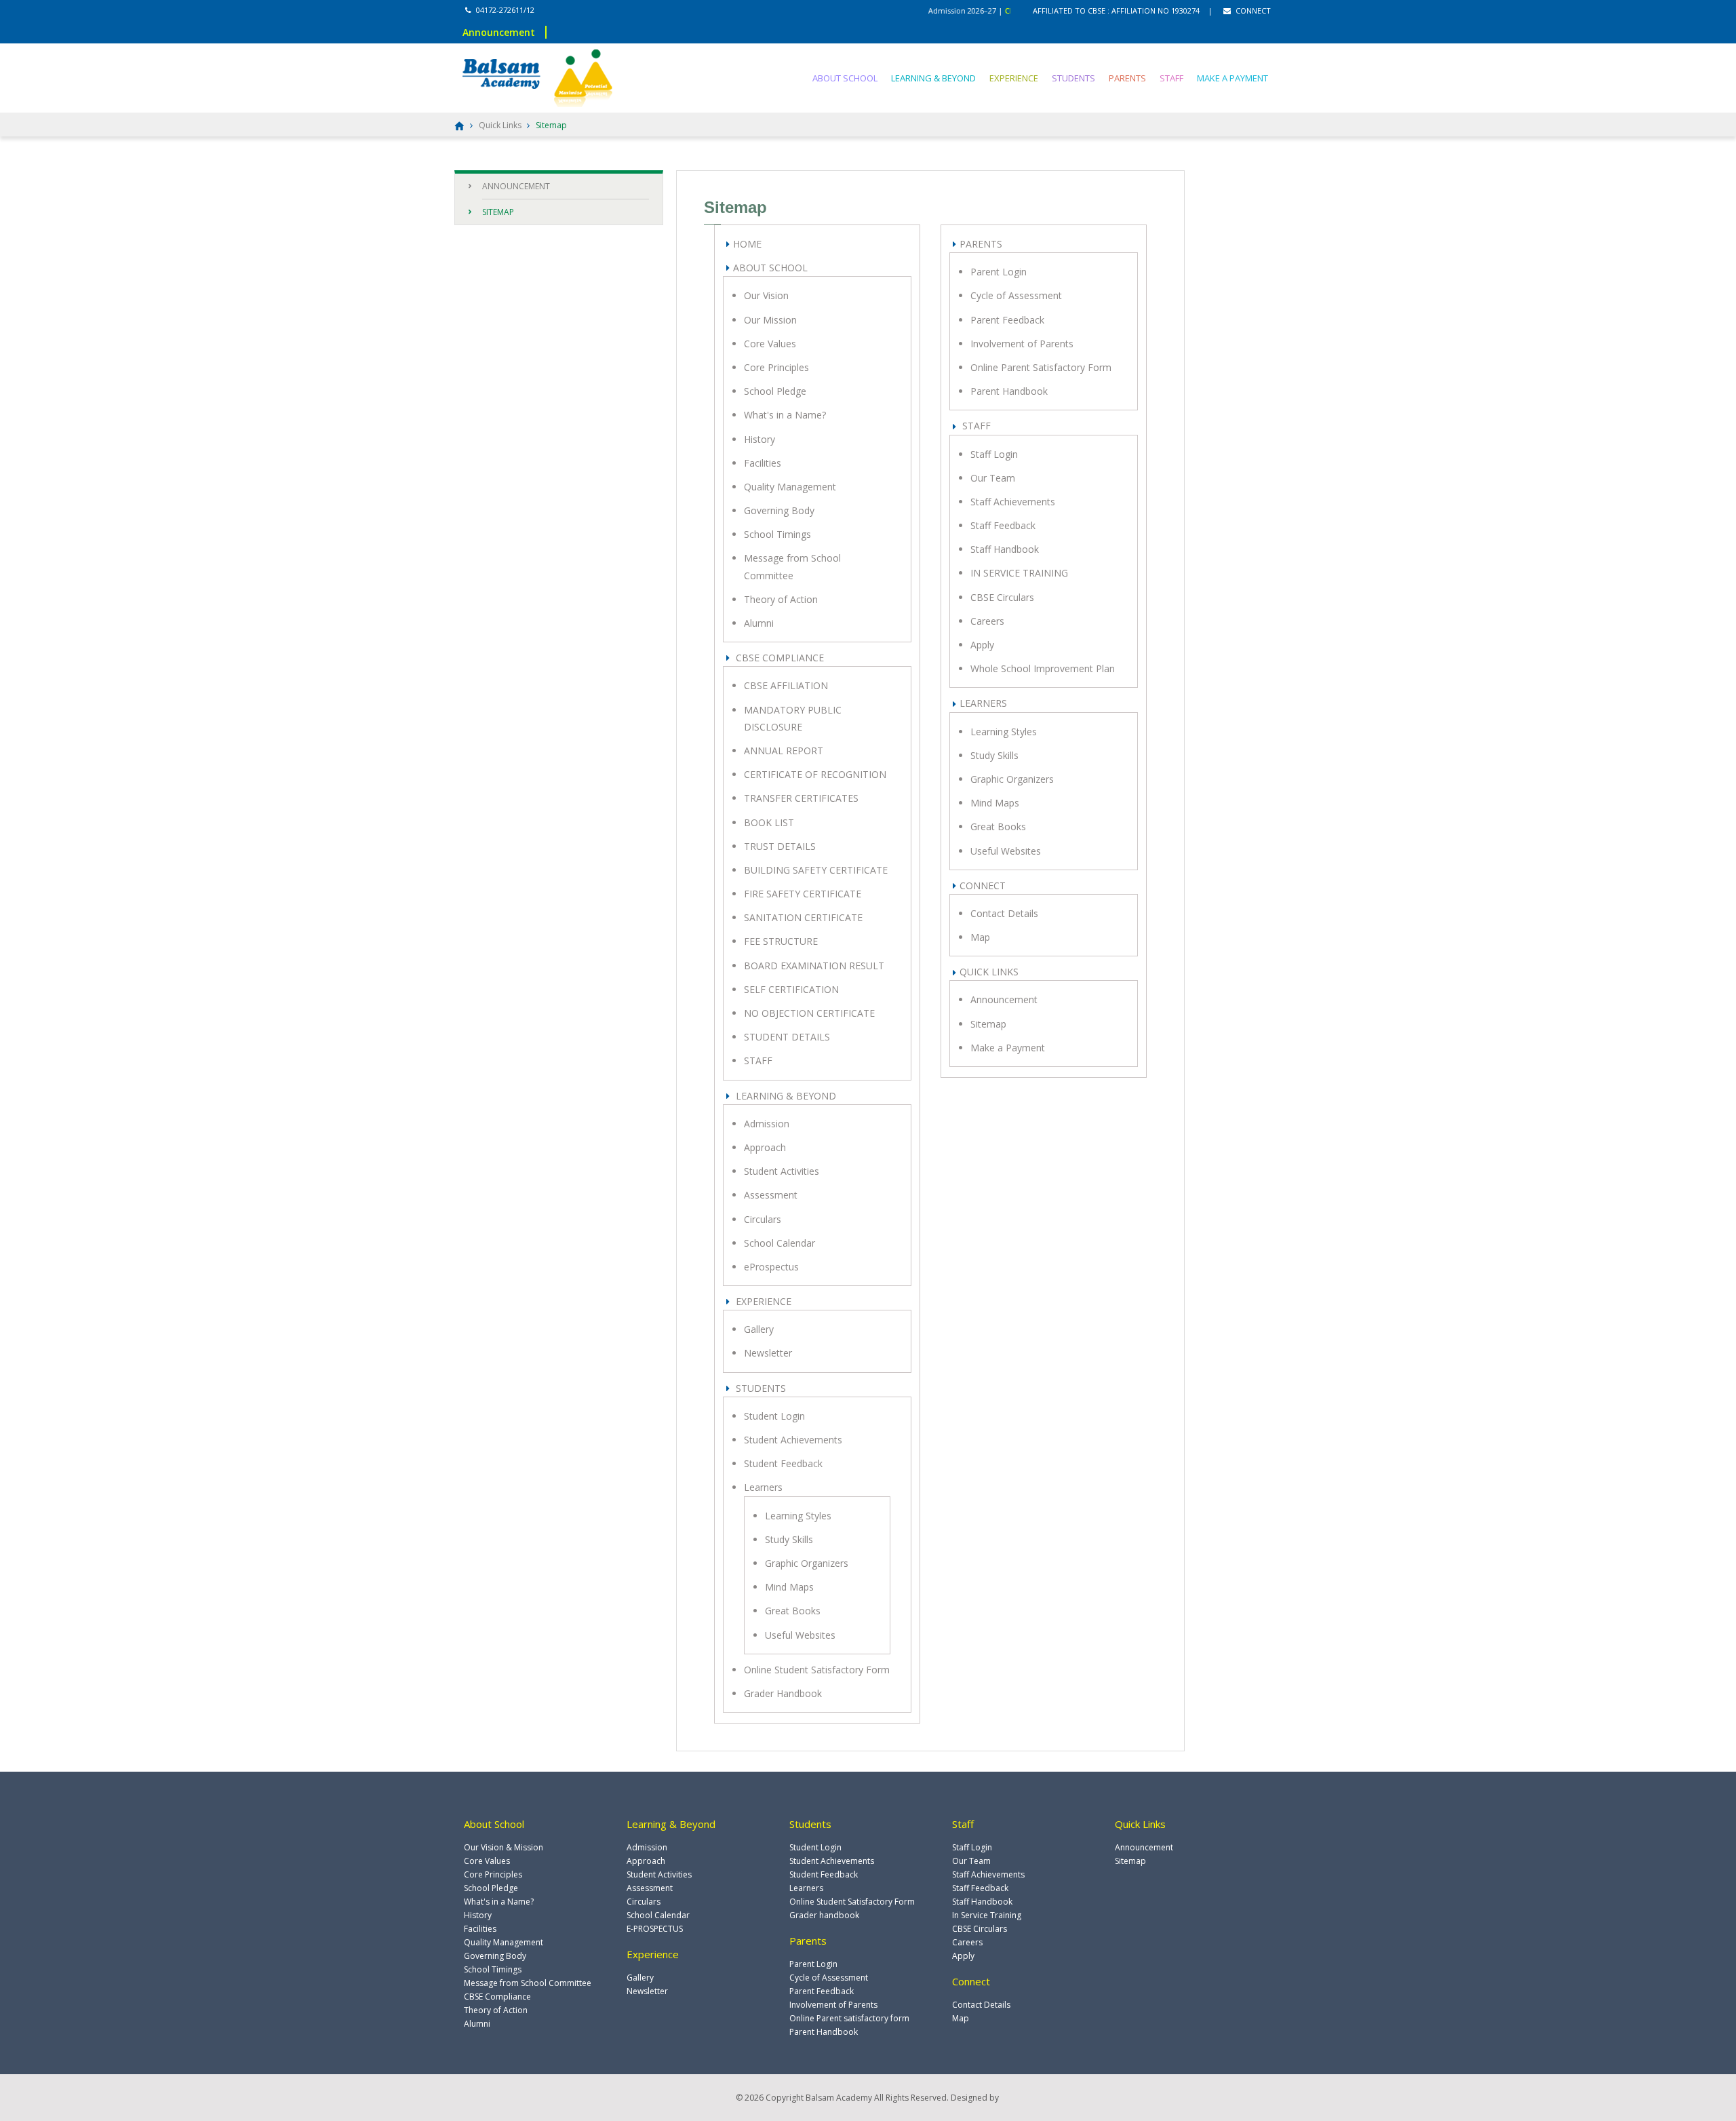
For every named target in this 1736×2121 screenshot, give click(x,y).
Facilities (763, 463)
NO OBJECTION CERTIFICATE (809, 1013)
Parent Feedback (1007, 320)
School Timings (777, 534)
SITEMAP (498, 212)
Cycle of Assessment (1016, 295)
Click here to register (1001, 11)
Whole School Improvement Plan (1043, 668)
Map (980, 937)
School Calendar (780, 1243)
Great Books (793, 1611)
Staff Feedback (1003, 525)
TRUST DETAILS (780, 846)
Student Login (774, 1416)
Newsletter (768, 1353)
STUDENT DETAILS (787, 1037)
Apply (982, 645)
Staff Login (994, 454)
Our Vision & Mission (504, 1847)
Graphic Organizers (807, 1563)
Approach (765, 1147)
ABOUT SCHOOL (845, 78)
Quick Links (500, 125)
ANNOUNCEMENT (516, 186)
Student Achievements (793, 1440)
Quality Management (790, 487)
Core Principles (776, 367)
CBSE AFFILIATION (786, 685)
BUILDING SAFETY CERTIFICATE (816, 870)
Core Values (770, 344)
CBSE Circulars (1002, 597)
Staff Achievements (1013, 502)
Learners (763, 1487)
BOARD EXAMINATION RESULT (814, 966)
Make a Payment (1008, 1048)
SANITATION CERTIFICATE (803, 917)
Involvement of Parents (1022, 344)
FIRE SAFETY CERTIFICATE (803, 894)
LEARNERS (983, 703)
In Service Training (987, 1915)
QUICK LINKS (989, 972)
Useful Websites (800, 1635)
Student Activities (782, 1171)
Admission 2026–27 (923, 11)
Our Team (993, 478)
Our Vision (766, 295)
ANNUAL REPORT (784, 751)
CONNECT (1252, 11)
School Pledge (775, 391)
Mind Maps (789, 1587)
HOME (747, 244)
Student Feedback (783, 1463)
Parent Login (999, 272)
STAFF (1171, 78)
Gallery (759, 1329)
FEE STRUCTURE (781, 941)
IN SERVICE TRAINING (1019, 573)
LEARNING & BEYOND (933, 78)
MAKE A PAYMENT (1232, 78)
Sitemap (988, 1024)
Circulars (763, 1219)
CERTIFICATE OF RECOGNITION (815, 774)
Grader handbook (824, 1915)
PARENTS (1127, 78)
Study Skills (789, 1539)
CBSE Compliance (497, 1997)
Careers (987, 621)
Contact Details (1004, 913)
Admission (767, 1124)
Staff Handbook (1005, 549)
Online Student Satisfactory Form (817, 1670)
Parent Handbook (1009, 391)
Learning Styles (798, 1516)
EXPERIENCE (1014, 78)
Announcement (1004, 999)
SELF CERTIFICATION (791, 989)
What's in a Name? (785, 415)
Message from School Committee (528, 1983)
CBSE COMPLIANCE (778, 658)
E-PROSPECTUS (655, 1929)
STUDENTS (1073, 78)
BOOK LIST (769, 822)
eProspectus (771, 1267)
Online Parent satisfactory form (849, 2018)
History (759, 439)
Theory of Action (781, 599)
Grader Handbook (783, 1693)
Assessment (771, 1195)
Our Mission (770, 320)
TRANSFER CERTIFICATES (801, 798)
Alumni (759, 623)
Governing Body (779, 510)
